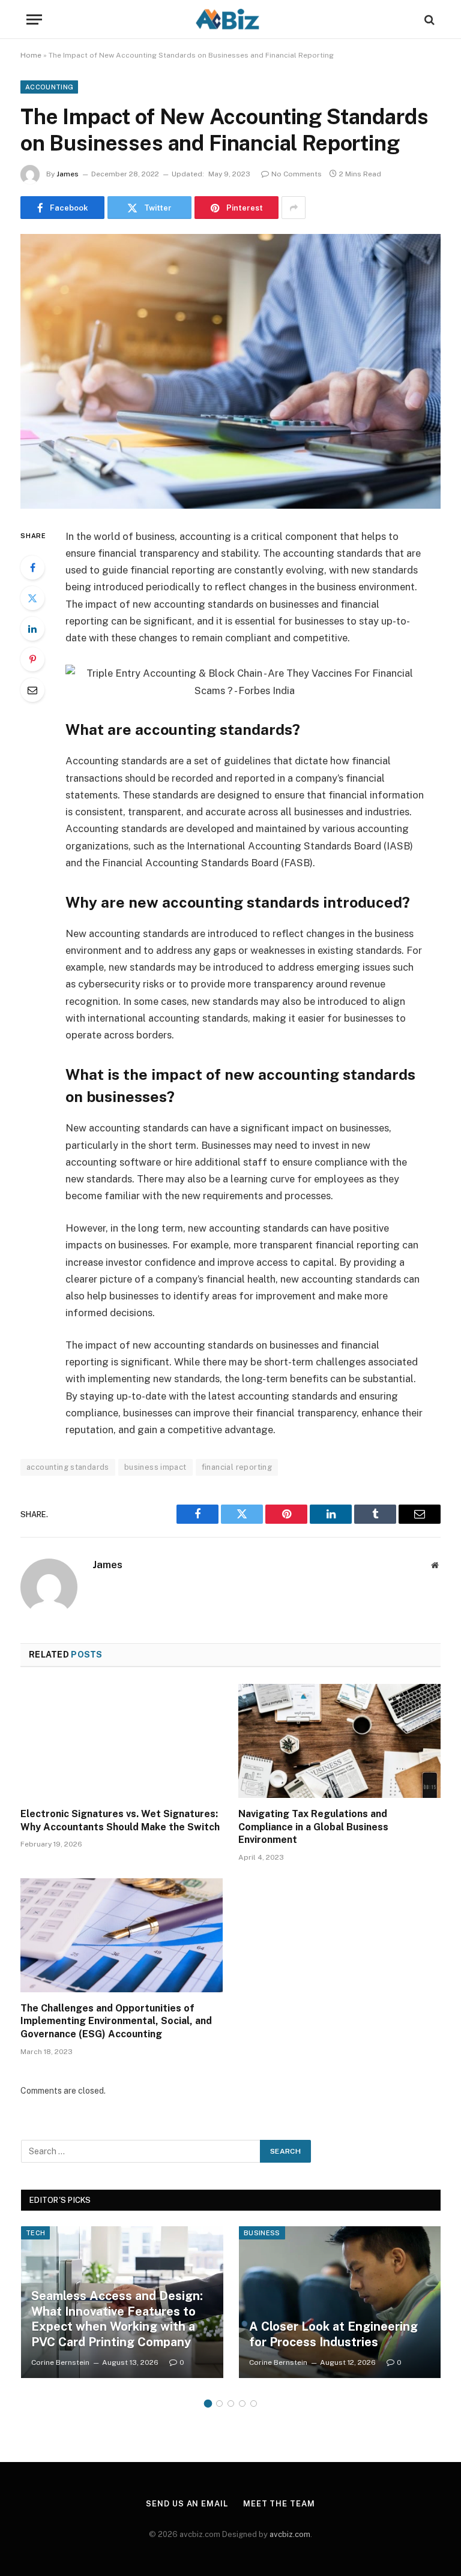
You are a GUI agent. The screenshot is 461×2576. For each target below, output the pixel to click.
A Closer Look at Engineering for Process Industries (333, 2334)
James (68, 174)
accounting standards (68, 1467)
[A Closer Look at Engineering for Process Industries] (340, 2302)
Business (262, 2233)
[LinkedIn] (32, 629)
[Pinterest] (32, 659)
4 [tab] (242, 2404)
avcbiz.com (290, 2534)
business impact (155, 1467)
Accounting (49, 87)
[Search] (428, 19)
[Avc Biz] (230, 19)
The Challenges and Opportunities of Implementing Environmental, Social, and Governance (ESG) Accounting (116, 2021)
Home (31, 55)
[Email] (32, 690)
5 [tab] (254, 2404)
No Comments (297, 174)
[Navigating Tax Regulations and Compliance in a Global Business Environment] (339, 1741)
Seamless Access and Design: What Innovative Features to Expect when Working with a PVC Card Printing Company (117, 2319)
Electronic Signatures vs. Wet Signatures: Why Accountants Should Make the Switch (120, 1820)
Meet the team (279, 2504)
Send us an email (187, 2504)
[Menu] (34, 19)
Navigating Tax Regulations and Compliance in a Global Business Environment (313, 1827)
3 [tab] (231, 2404)
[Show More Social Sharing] (294, 208)
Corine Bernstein (60, 2362)
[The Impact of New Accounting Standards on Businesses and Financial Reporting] (230, 371)
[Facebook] (32, 568)
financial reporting (237, 1467)
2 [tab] (219, 2404)
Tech (35, 2233)
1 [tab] (208, 2404)
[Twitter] (32, 598)
